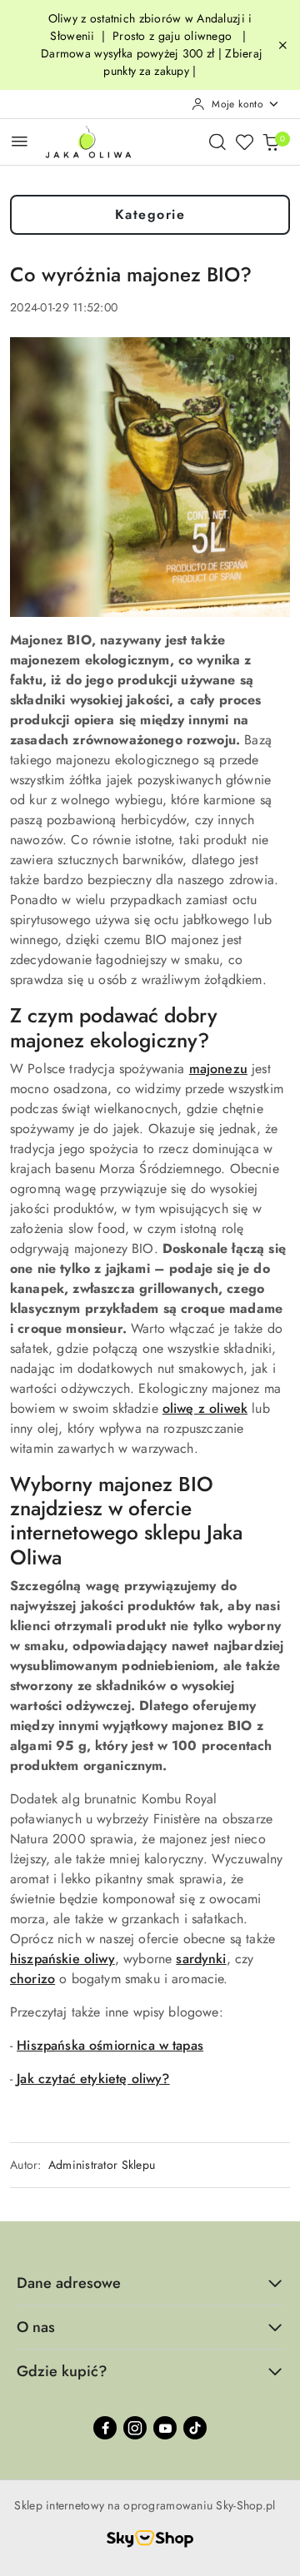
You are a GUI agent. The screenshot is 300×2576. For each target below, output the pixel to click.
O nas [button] (36, 2327)
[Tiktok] (195, 2428)
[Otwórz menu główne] (20, 141)
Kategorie (150, 214)
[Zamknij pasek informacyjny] (282, 45)
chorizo (32, 1979)
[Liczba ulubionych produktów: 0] (244, 142)
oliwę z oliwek (205, 1408)
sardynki (201, 1959)
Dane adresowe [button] (69, 2283)
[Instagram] (135, 2428)
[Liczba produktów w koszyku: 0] (271, 142)
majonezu (218, 1069)
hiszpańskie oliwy (62, 1959)
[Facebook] (105, 2428)
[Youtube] (165, 2428)
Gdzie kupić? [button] (62, 2371)
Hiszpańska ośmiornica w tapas (110, 2045)
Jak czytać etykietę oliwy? (93, 2079)
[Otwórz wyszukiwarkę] (217, 142)
